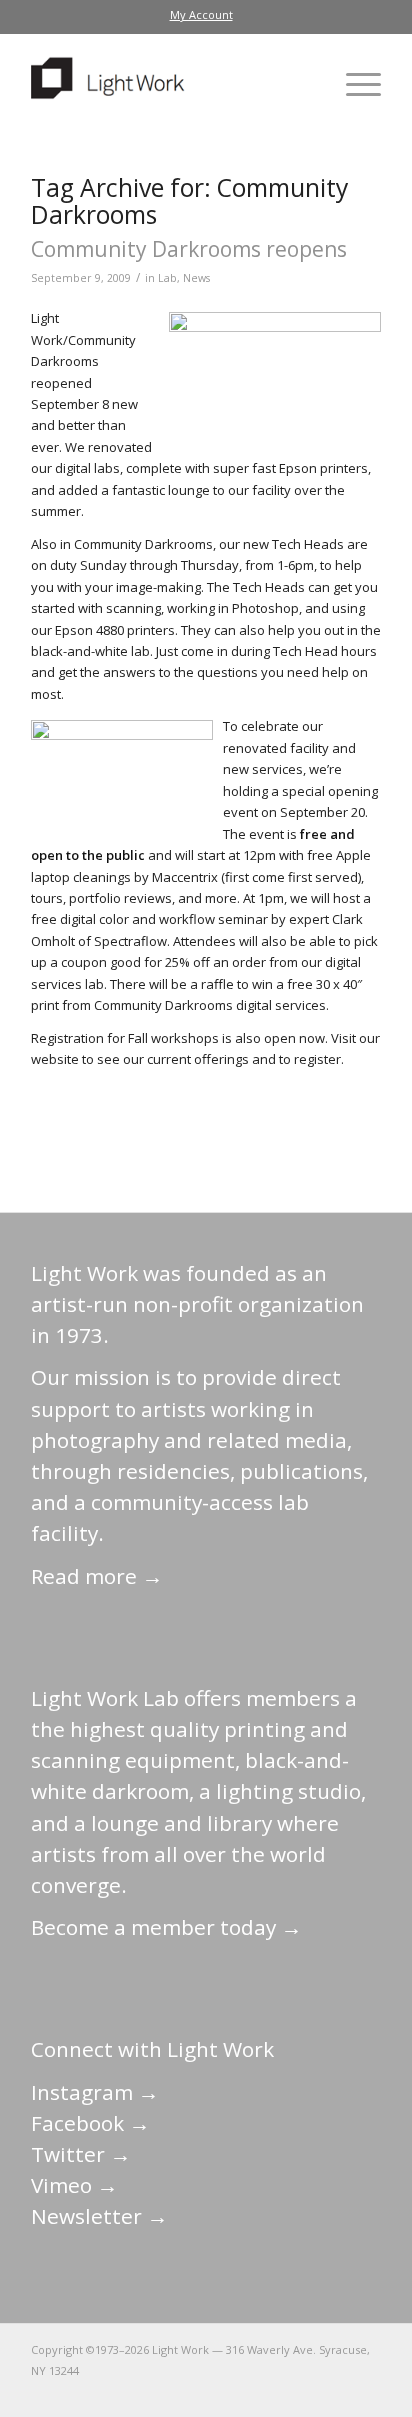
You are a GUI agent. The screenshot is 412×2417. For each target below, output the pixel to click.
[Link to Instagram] (276, 2392)
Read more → (97, 1576)
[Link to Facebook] (246, 2392)
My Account (201, 14)
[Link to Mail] (186, 2392)
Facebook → (90, 2123)
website (55, 1059)
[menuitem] (201, 15)
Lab (167, 278)
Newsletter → (99, 2216)
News (196, 278)
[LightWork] (171, 84)
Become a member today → (166, 1927)
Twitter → (81, 2154)
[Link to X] (216, 2392)
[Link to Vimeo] (306, 2392)
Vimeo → (74, 2185)
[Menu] (353, 84)
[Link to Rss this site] (366, 2392)
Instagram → (95, 2092)
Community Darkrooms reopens (189, 249)
